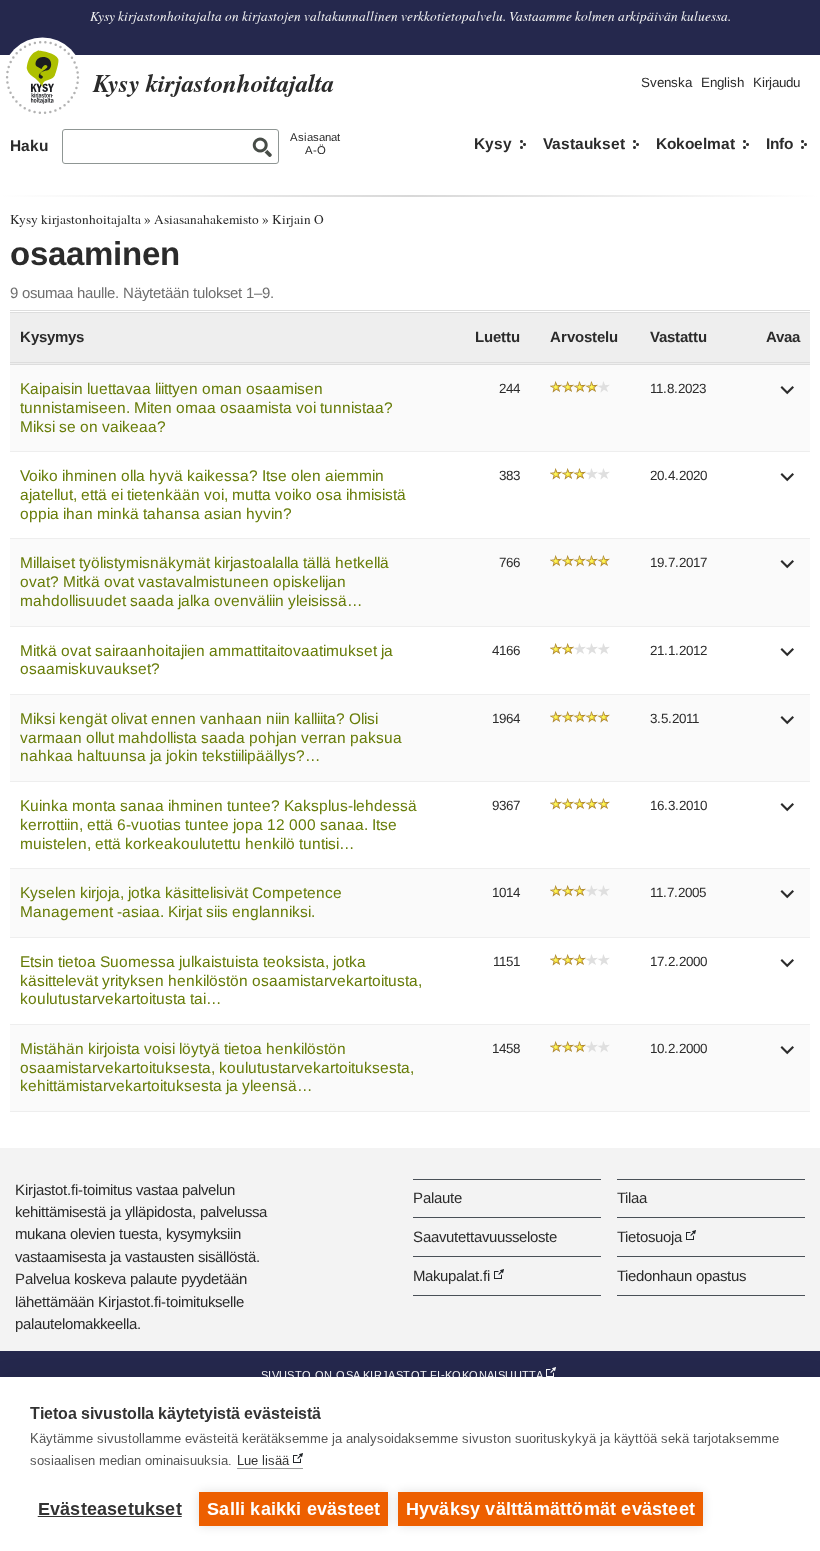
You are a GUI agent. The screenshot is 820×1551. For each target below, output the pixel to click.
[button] (788, 396)
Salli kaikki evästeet (293, 1509)
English (722, 82)
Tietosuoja (649, 1236)
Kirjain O (298, 219)
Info (779, 143)
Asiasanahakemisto (206, 219)
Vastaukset (584, 143)
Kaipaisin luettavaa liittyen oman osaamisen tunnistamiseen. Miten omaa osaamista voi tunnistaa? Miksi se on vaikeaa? (206, 407)
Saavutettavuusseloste (485, 1236)
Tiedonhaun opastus (681, 1275)
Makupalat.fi (451, 1275)
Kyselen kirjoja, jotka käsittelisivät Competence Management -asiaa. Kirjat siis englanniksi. (181, 902)
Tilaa (632, 1197)
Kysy (493, 143)
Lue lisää (263, 1460)
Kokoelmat (695, 143)
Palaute (437, 1197)
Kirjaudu (776, 82)
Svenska (666, 82)
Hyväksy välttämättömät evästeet (550, 1509)
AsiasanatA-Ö (315, 143)
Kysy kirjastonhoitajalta (75, 219)
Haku (29, 145)
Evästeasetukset (110, 1509)
